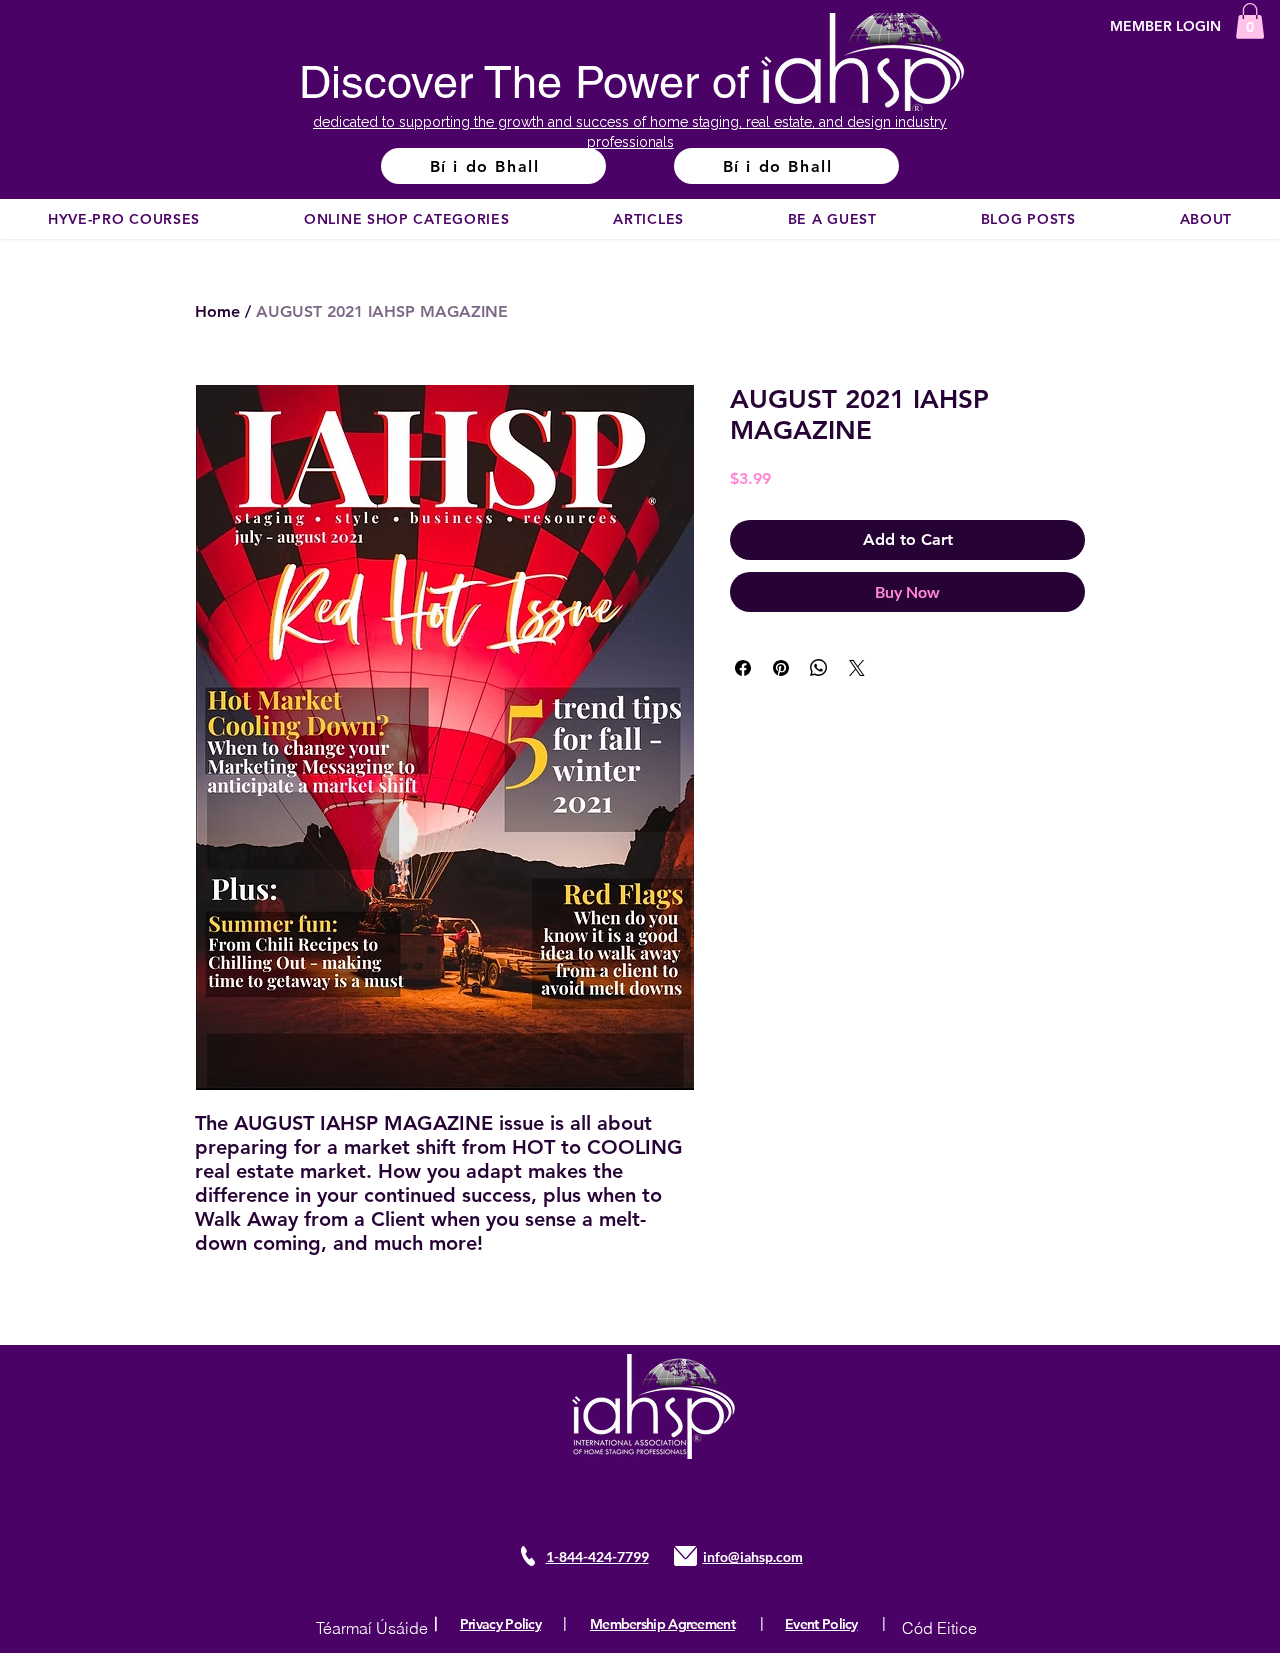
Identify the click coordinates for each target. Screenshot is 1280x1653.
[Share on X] (857, 668)
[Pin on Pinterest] (781, 668)
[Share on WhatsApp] (819, 668)
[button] (1250, 21)
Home (217, 311)
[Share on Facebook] (743, 668)
